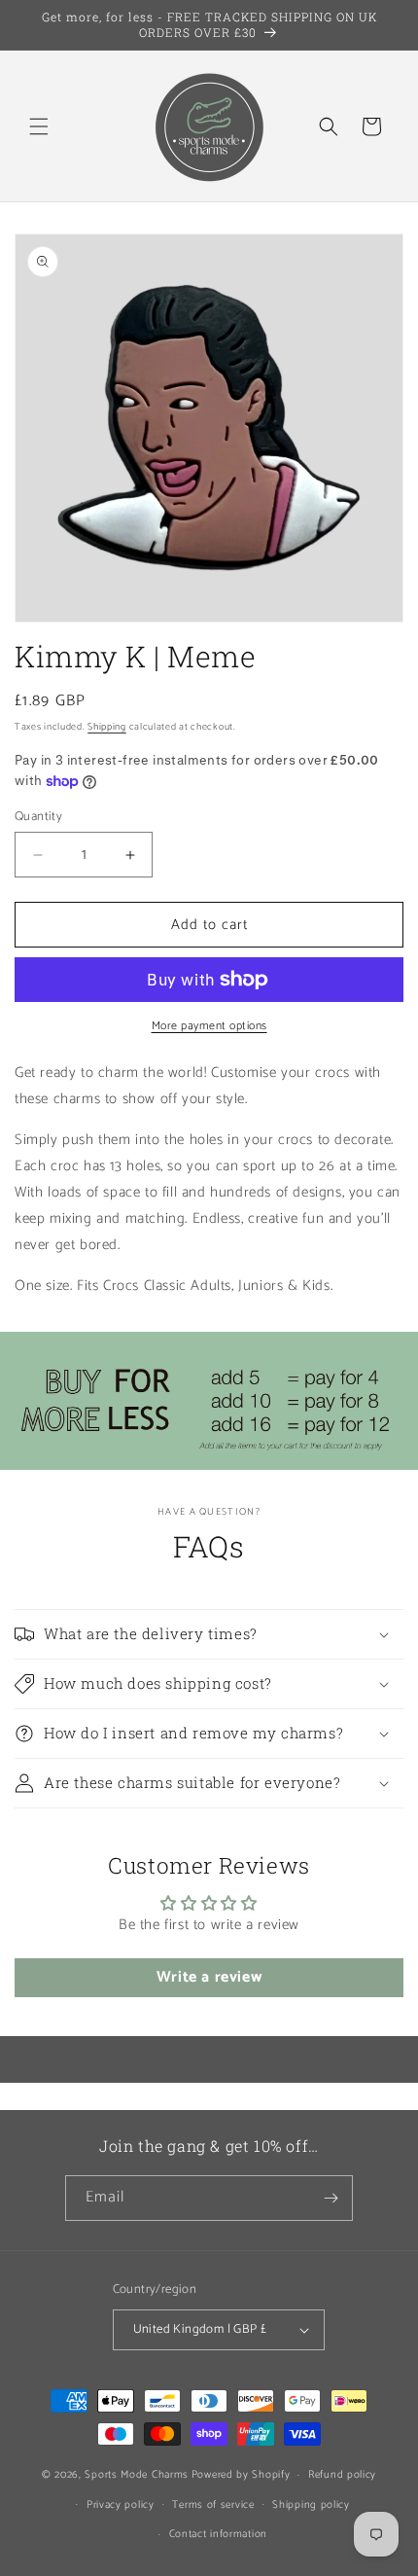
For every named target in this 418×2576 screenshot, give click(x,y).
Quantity (38, 817)
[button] (39, 126)
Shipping (107, 727)
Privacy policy (121, 2505)
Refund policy (342, 2475)
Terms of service (213, 2505)
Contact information (218, 2534)
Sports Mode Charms (137, 2475)
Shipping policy (311, 2505)
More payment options (209, 1026)
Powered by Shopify (241, 2475)
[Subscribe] (331, 2198)
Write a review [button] (209, 1977)
